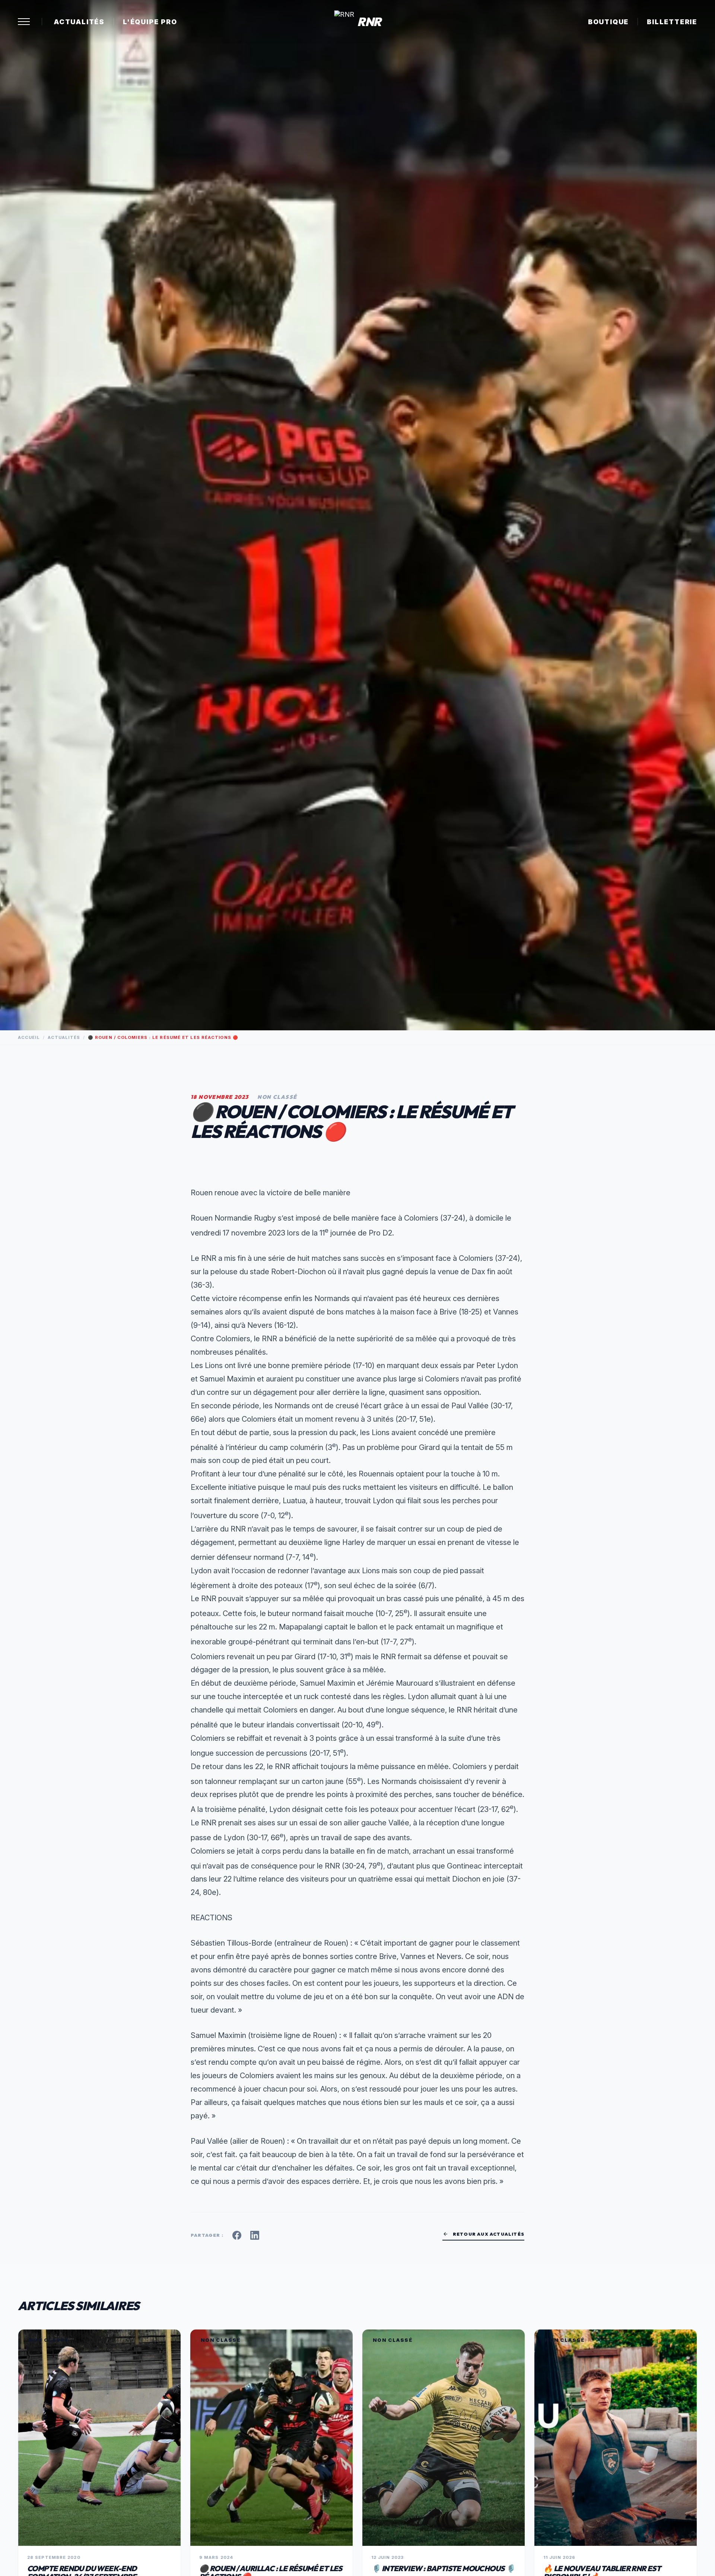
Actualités (79, 22)
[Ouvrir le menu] (24, 22)
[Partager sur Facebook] (237, 2235)
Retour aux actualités (483, 2234)
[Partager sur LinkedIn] (255, 2235)
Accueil (29, 1037)
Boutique (608, 22)
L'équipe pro (150, 22)
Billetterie (672, 22)
